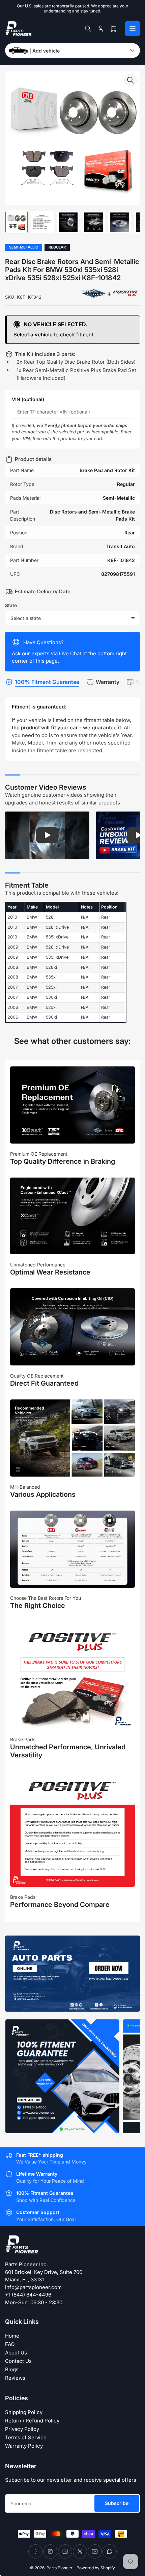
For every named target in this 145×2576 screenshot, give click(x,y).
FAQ (10, 2344)
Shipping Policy (24, 2412)
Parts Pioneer (60, 2568)
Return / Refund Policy (32, 2421)
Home (12, 2336)
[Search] (88, 29)
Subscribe (117, 2503)
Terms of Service (26, 2437)
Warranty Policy (24, 2446)
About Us (16, 2353)
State (11, 605)
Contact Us (18, 2361)
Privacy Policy (22, 2429)
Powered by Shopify (96, 2568)
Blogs (12, 2369)
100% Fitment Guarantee (47, 682)
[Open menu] (133, 29)
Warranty (108, 682)
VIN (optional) (28, 399)
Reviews (15, 2378)
